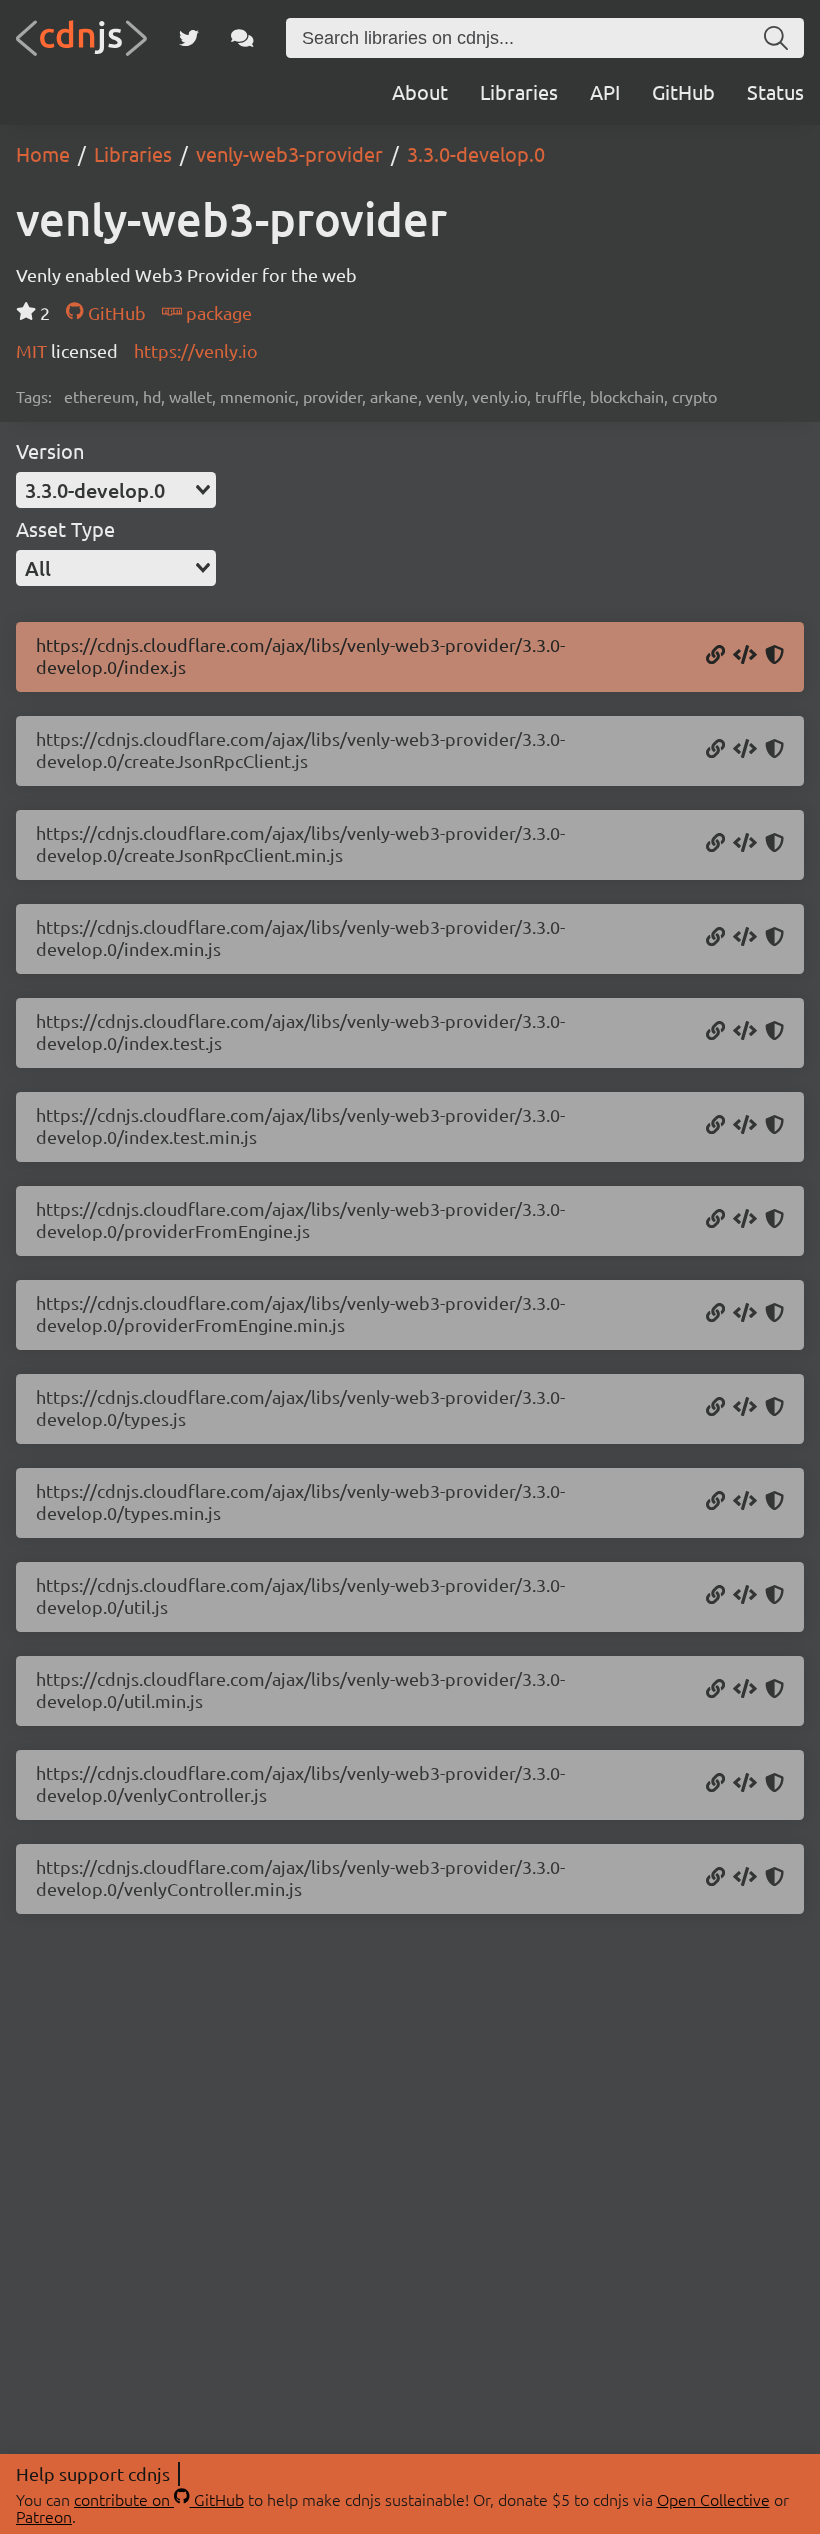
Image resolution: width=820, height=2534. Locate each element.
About (420, 91)
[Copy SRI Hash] (774, 656)
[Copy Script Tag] (745, 656)
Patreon (44, 2516)
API (605, 91)
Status (775, 91)
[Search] (776, 38)
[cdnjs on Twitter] (189, 38)
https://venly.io (196, 350)
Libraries (519, 91)
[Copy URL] (715, 656)
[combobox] (116, 490)
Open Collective (713, 2499)
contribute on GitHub (159, 2499)
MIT (33, 350)
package (217, 312)
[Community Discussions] (242, 38)
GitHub (683, 91)
